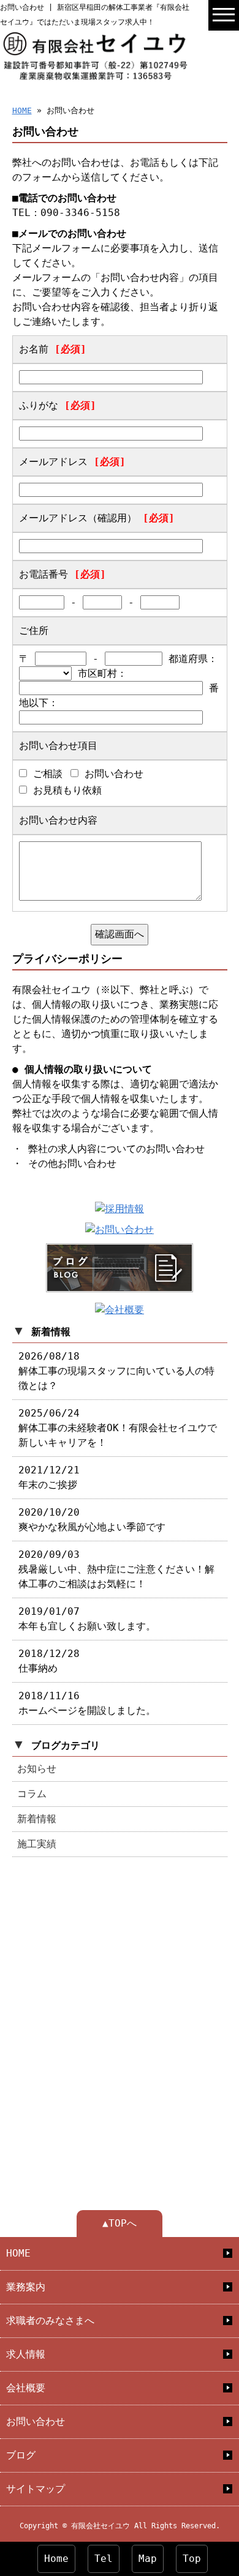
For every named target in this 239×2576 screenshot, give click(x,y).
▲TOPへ (120, 2223)
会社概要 (26, 2388)
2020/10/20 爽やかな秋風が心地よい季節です (92, 1520)
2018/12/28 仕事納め (49, 1661)
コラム (32, 1794)
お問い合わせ (36, 2422)
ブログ (21, 2455)
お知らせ (37, 1769)
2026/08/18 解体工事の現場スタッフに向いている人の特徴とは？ (116, 1371)
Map (148, 2559)
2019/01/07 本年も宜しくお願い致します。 (87, 1619)
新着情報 (37, 1819)
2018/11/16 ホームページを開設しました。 (87, 1703)
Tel (104, 2559)
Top (192, 2559)
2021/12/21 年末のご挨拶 (49, 1477)
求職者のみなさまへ (50, 2321)
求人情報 (26, 2354)
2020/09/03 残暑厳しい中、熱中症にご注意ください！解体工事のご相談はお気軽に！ (116, 1569)
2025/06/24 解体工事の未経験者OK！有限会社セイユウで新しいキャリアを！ (118, 1428)
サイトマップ (36, 2489)
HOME (22, 110)
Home (56, 2559)
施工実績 (37, 1844)
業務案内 (26, 2287)
